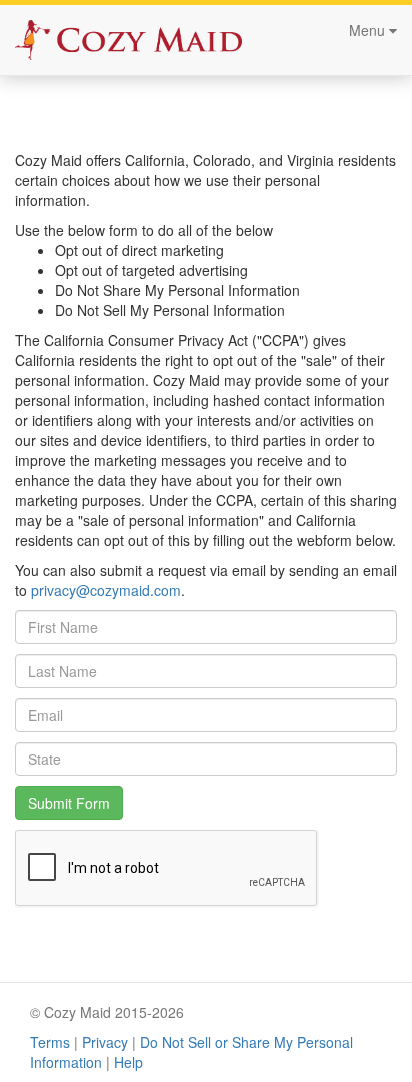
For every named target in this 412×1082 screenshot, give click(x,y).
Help (128, 1062)
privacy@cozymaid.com (106, 590)
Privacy (105, 1042)
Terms (50, 1042)
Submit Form (69, 803)
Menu (369, 30)
